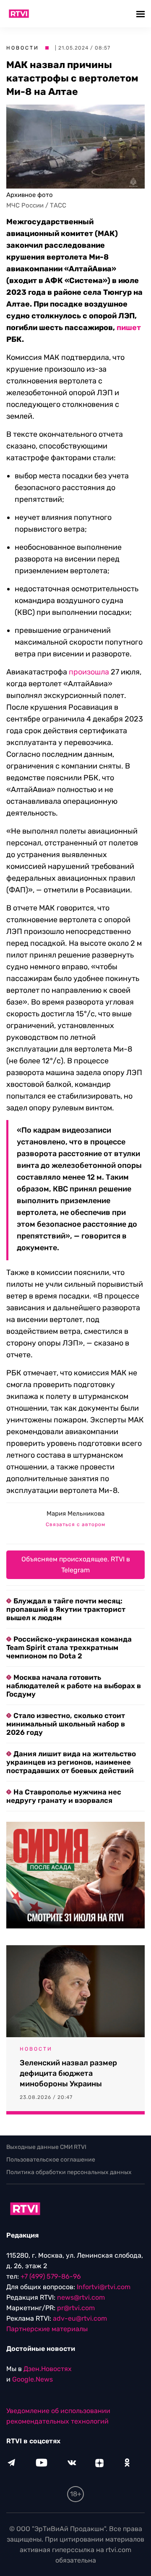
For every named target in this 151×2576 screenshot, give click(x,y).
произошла (89, 672)
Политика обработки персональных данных (69, 2172)
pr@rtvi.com (76, 2308)
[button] (142, 14)
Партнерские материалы (47, 2329)
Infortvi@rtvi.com (104, 2287)
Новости (23, 48)
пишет (129, 328)
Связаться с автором (75, 1524)
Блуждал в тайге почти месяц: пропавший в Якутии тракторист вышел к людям (66, 1609)
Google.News (33, 2379)
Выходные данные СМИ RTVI (46, 2147)
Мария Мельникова (75, 1514)
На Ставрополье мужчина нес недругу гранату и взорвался (64, 1796)
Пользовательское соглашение (51, 2160)
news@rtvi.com (81, 2297)
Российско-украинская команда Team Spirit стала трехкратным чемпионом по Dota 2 (69, 1647)
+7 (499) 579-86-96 (51, 2276)
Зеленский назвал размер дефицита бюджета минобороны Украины (68, 2073)
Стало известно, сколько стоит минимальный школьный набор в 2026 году (66, 1724)
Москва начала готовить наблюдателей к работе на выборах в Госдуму (74, 1686)
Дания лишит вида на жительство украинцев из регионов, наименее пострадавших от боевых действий (71, 1762)
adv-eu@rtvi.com (80, 2318)
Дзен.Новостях (48, 2369)
